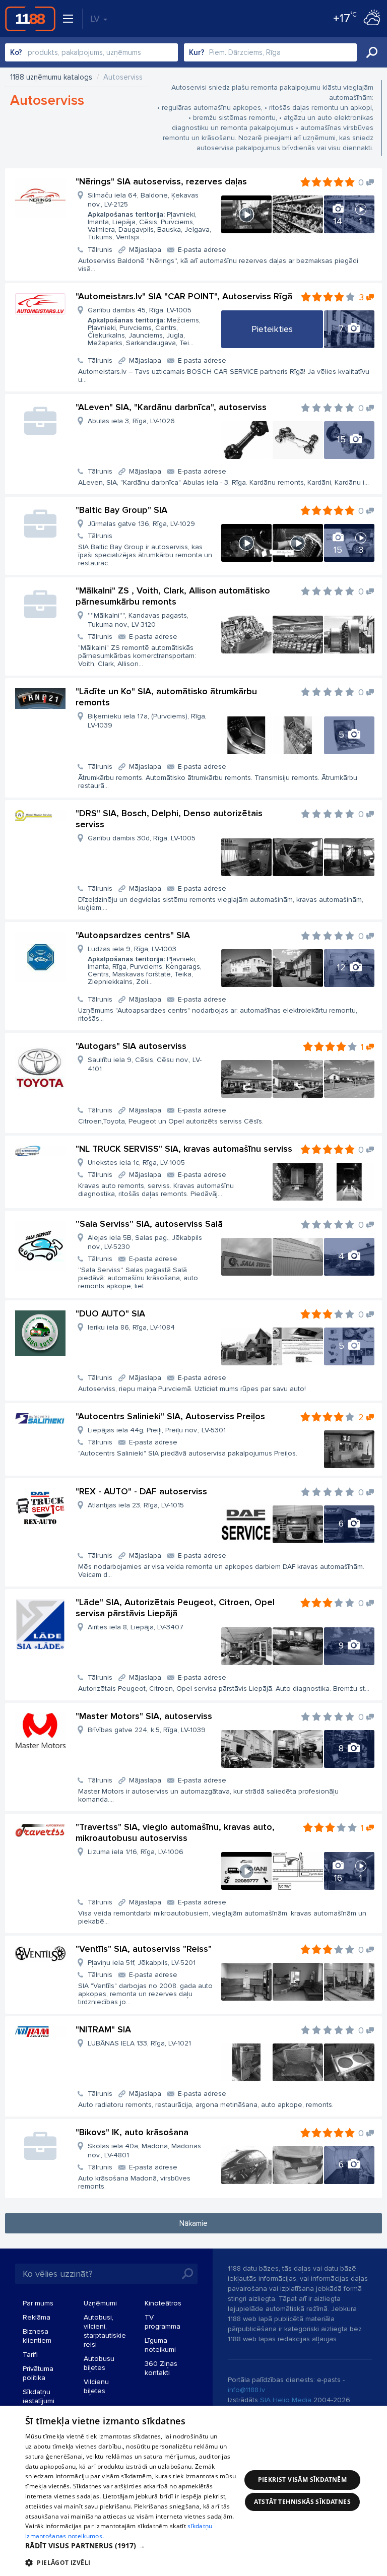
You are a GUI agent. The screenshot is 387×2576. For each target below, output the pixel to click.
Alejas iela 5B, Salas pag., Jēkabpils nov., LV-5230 (145, 1242)
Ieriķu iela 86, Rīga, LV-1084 (131, 1327)
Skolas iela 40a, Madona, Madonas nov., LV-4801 (144, 2151)
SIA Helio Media (286, 2400)
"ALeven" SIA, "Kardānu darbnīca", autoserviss (171, 407)
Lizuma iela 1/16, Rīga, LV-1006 (136, 1852)
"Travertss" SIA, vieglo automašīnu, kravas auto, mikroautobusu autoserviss (175, 1832)
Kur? (197, 52)
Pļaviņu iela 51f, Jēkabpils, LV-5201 (142, 1963)
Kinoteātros (163, 2303)
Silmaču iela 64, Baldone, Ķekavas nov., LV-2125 (149, 216)
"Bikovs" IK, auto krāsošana (132, 2132)
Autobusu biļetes (99, 2363)
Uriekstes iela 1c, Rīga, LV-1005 (136, 1163)
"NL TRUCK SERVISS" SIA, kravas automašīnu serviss (184, 1149)
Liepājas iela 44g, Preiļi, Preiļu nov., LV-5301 (157, 1430)
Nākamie (193, 2223)
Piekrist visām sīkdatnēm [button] (303, 2480)
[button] (133, 2546)
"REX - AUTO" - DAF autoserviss (141, 1491)
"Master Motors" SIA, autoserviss (144, 1716)
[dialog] (193, 2491)
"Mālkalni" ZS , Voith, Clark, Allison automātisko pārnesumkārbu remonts (173, 596)
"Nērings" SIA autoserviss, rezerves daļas (161, 181)
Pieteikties (272, 329)
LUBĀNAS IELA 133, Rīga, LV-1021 (139, 2043)
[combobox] (91, 52)
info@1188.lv (246, 2390)
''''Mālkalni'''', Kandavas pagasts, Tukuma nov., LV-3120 (138, 620)
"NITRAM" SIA (103, 2029)
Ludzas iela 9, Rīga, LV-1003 (145, 965)
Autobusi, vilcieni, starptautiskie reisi (105, 2331)
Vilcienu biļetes (96, 2386)
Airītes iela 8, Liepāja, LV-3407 (136, 1627)
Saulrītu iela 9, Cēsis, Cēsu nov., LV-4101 (145, 1064)
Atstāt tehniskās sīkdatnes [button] (302, 2502)
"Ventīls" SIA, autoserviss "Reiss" (144, 1949)
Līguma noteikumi (160, 2345)
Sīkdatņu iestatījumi (39, 2396)
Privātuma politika (38, 2373)
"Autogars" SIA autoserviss (131, 1046)
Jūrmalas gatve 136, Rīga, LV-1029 (141, 524)
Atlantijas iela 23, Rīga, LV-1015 (136, 1505)
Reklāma (37, 2317)
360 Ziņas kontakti (161, 2368)
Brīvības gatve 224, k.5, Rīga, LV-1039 (147, 1730)
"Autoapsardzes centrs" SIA (133, 935)
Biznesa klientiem (37, 2336)
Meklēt (372, 52)
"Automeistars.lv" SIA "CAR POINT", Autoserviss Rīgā (184, 296)
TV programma (163, 2322)
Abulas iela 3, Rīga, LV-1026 (131, 421)
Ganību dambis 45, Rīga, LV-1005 (144, 326)
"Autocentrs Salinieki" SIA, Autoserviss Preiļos (170, 1416)
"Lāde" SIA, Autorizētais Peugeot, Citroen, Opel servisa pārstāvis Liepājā (175, 1608)
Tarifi (30, 2355)
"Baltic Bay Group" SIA (121, 510)
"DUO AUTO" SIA (110, 1313)
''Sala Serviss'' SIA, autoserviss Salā (149, 1224)
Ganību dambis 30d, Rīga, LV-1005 (142, 838)
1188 (30, 19)
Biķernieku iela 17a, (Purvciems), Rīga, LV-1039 (147, 721)
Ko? (16, 52)
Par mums (38, 2303)
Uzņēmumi (100, 2303)
